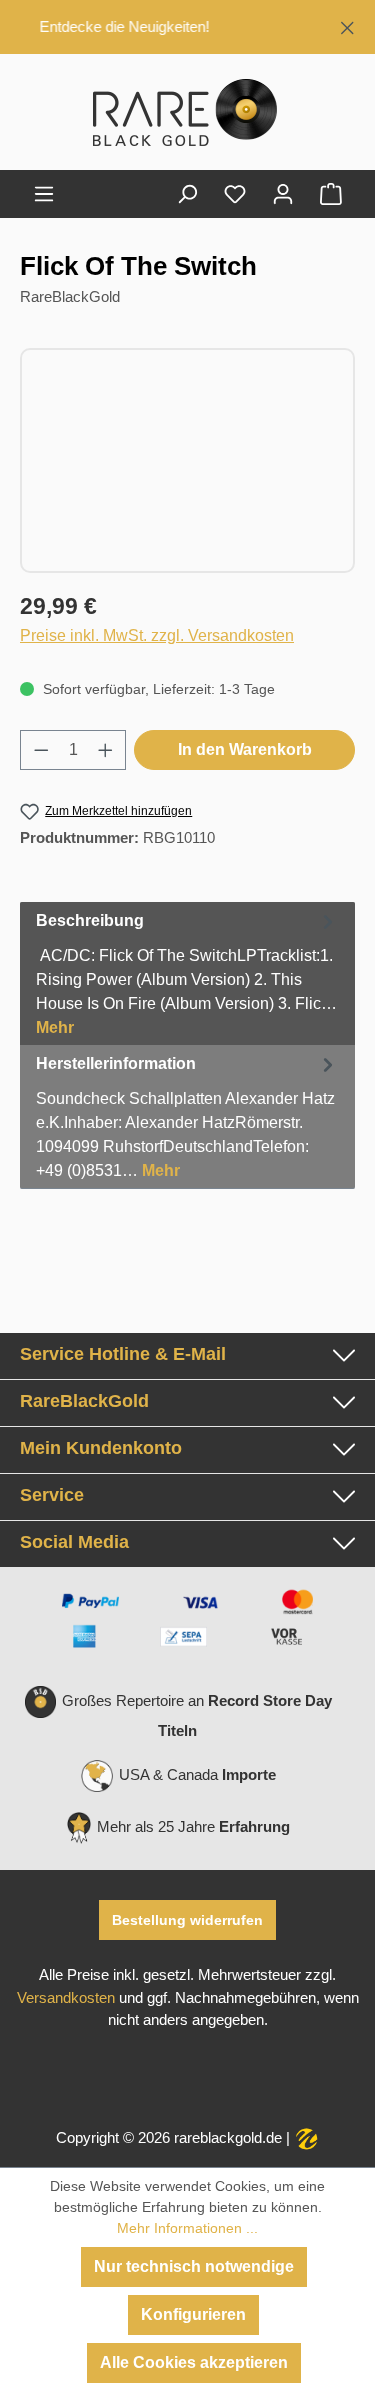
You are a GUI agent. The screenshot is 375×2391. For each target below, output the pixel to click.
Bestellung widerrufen (187, 1920)
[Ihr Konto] (283, 194)
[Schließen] (347, 24)
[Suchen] (187, 194)
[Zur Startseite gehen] (187, 116)
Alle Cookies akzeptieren (194, 2362)
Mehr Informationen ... (187, 2228)
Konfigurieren (193, 2314)
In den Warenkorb (245, 749)
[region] (187, 27)
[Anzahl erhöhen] (106, 750)
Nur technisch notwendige (194, 2266)
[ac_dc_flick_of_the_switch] (187, 460)
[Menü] (44, 194)
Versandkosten (66, 1998)
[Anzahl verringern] (41, 750)
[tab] (187, 973)
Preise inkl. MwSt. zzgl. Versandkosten (157, 635)
